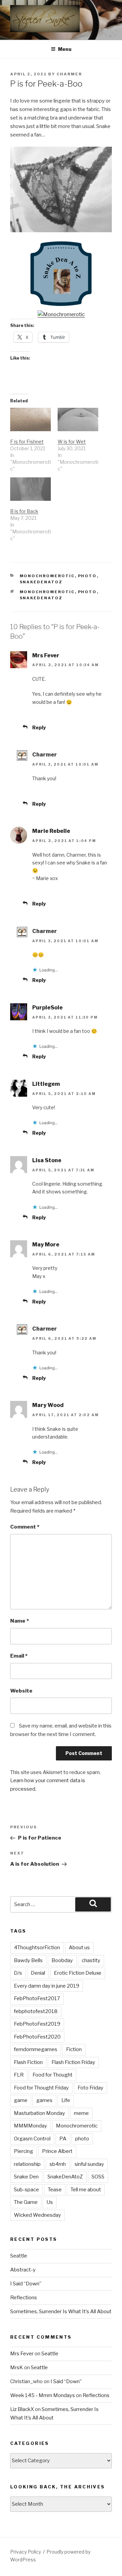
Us (50, 2202)
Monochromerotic (47, 576)
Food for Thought (53, 2075)
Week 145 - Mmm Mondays (43, 2395)
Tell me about (86, 2190)
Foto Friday (90, 2088)
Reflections (24, 2298)
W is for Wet (72, 442)
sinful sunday (89, 2164)
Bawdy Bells (28, 1960)
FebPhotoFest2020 (37, 2037)
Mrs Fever (46, 655)
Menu (65, 49)
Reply (39, 727)
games (44, 2100)
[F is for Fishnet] (30, 419)
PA (63, 2139)
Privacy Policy (26, 2552)
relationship (27, 2164)
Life (66, 2100)
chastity (91, 1960)
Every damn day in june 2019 (47, 1986)
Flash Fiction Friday (73, 2062)
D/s (18, 1973)
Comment (25, 1527)
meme (81, 2113)
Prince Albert (57, 2151)
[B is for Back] (30, 489)
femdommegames (36, 2049)
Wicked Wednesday (37, 2215)
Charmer (69, 74)
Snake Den (26, 2177)
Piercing (24, 2151)
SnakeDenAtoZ (41, 582)
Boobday (62, 1960)
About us (79, 1948)
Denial (38, 1973)
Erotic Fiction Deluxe (78, 1973)
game (21, 2100)
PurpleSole (47, 1008)
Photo (87, 576)
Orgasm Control (32, 2139)
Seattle (19, 2256)
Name (19, 1621)
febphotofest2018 (36, 2011)
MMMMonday (30, 2126)
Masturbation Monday (39, 2113)
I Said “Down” (26, 2284)
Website (21, 1691)
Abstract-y (23, 2270)
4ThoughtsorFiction (37, 1948)
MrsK (17, 2368)
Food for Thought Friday (41, 2088)
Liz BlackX (22, 2409)
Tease (55, 2190)
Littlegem (46, 1084)
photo (87, 592)
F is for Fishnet (27, 442)
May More (46, 1245)
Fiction (74, 2049)
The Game (26, 2202)
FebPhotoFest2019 (37, 2024)
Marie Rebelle (51, 831)
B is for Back (24, 511)
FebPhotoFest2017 (37, 1998)
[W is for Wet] (78, 419)
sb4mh (58, 2164)
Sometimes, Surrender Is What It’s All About (61, 2312)
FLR (19, 2075)
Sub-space (26, 2190)
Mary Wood (48, 1405)
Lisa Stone (47, 1160)
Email (19, 1656)
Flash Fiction (28, 2062)
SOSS (98, 2177)
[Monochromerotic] (61, 314)
